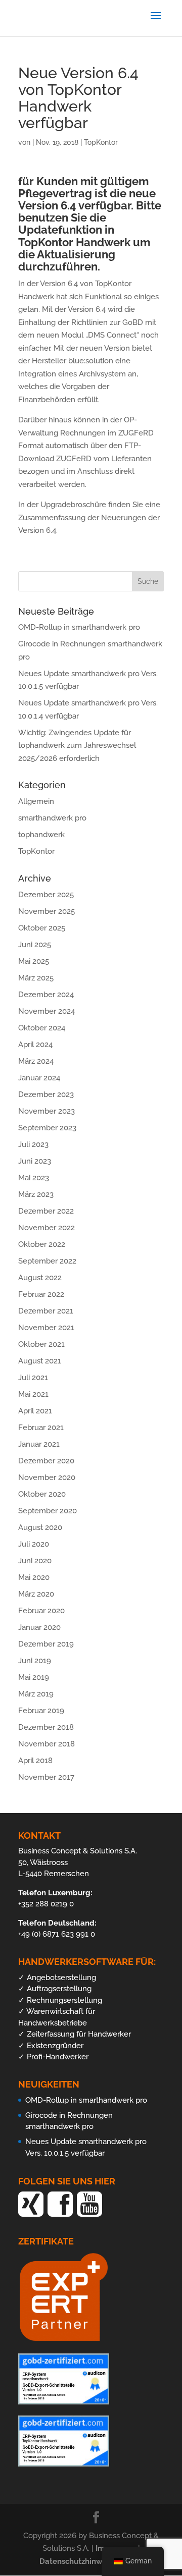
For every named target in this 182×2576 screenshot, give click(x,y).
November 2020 (47, 1477)
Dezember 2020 (46, 1461)
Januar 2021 (39, 1444)
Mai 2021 (33, 1394)
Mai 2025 (34, 961)
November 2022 (47, 1228)
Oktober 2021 (41, 1344)
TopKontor (101, 142)
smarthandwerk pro (52, 818)
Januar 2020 (39, 1627)
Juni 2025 (35, 945)
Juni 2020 (35, 1561)
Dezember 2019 (46, 1644)
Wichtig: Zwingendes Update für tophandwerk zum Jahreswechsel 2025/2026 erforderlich (77, 746)
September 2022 (47, 1261)
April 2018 (35, 1761)
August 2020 (40, 1527)
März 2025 (36, 978)
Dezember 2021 (46, 1311)
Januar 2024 (39, 1078)
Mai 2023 (34, 1178)
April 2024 (35, 1045)
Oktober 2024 (42, 1028)
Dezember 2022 (46, 1211)
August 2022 (40, 1278)
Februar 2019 (41, 1711)
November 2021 (46, 1328)
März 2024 (36, 1061)
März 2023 (36, 1194)
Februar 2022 (41, 1294)
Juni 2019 (35, 1661)
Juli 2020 (34, 1544)
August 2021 (40, 1361)
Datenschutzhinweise (79, 2561)
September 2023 (47, 1128)
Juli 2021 (33, 1378)
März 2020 (36, 1594)
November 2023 (47, 1111)
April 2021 (35, 1411)
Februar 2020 (41, 1611)
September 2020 (48, 1511)
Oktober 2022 (42, 1244)
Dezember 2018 (46, 1727)
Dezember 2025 (46, 895)
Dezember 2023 (46, 1094)
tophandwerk (41, 835)
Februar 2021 (41, 1428)
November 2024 (47, 1011)
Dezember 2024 (46, 995)
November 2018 (47, 1744)
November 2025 (47, 911)
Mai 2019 (34, 1677)
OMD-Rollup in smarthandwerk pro (79, 627)
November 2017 (46, 1777)
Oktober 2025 (42, 928)
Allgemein (36, 801)
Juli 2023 (33, 1144)
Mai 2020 (34, 1577)
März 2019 (36, 1694)
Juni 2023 (35, 1161)
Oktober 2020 (42, 1494)
